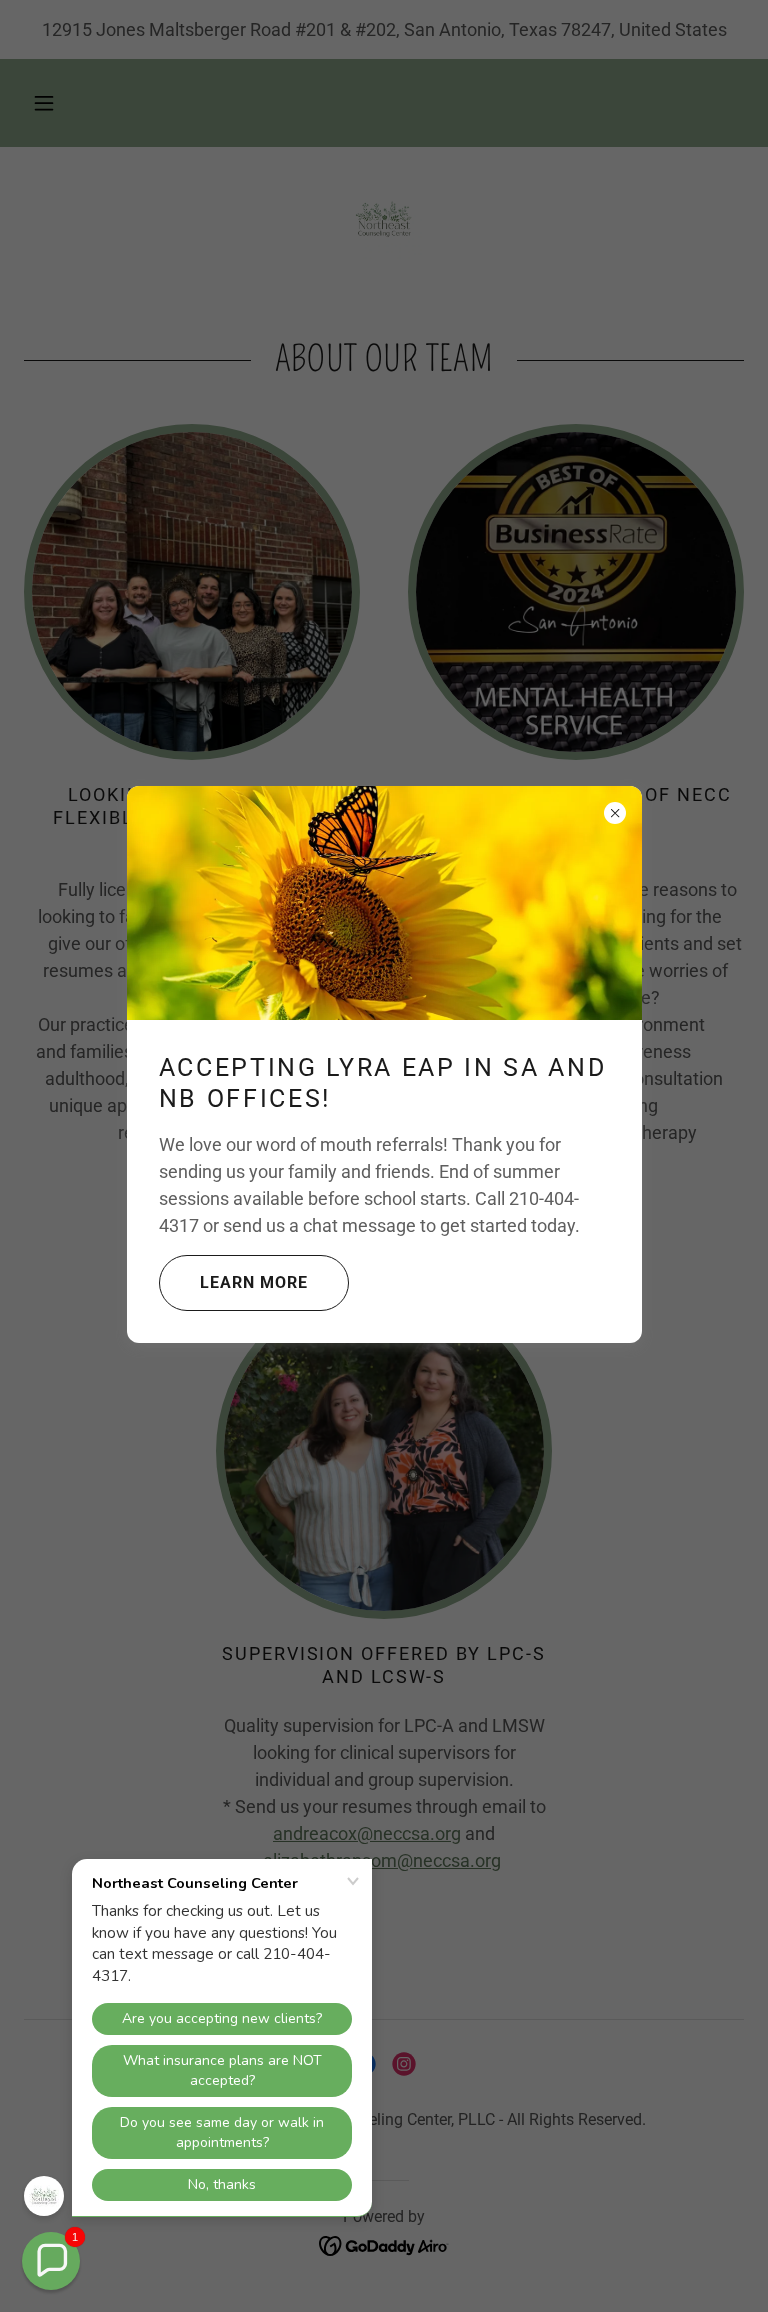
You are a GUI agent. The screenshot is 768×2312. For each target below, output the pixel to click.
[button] (51, 2261)
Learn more (254, 1282)
